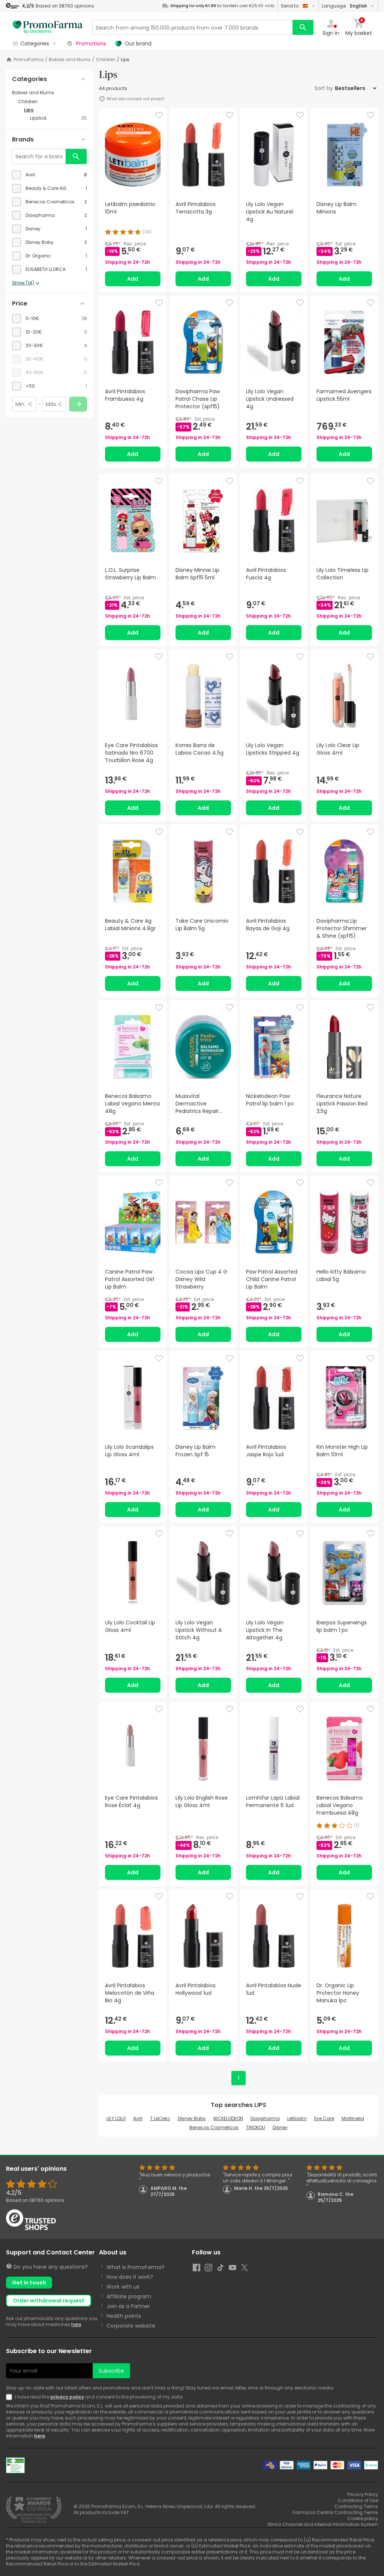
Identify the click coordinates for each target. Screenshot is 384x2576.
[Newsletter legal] (10, 2397)
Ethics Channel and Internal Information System (323, 2524)
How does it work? (130, 2277)
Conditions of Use (358, 2500)
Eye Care (324, 2118)
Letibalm (297, 2118)
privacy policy (67, 2397)
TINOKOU (256, 2127)
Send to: (290, 6)
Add (133, 279)
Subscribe (111, 2371)
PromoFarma (28, 60)
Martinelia (353, 2118)
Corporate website (131, 2326)
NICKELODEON (228, 2118)
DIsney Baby (192, 2118)
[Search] (303, 27)
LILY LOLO (116, 2118)
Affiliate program (129, 2296)
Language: (344, 6)
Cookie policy (363, 2518)
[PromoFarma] (48, 27)
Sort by (324, 88)
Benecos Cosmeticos (214, 2127)
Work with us (123, 2287)
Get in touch (29, 2283)
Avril (138, 2118)
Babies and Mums (70, 60)
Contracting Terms (356, 2506)
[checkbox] (49, 175)
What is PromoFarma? (136, 2267)
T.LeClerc (160, 2118)
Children (106, 60)
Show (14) (23, 283)
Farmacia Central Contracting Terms (335, 2512)
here (76, 2324)
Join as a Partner (128, 2306)
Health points (124, 2316)
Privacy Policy (363, 2494)
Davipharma (265, 2118)
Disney (280, 2127)
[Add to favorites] (159, 115)
